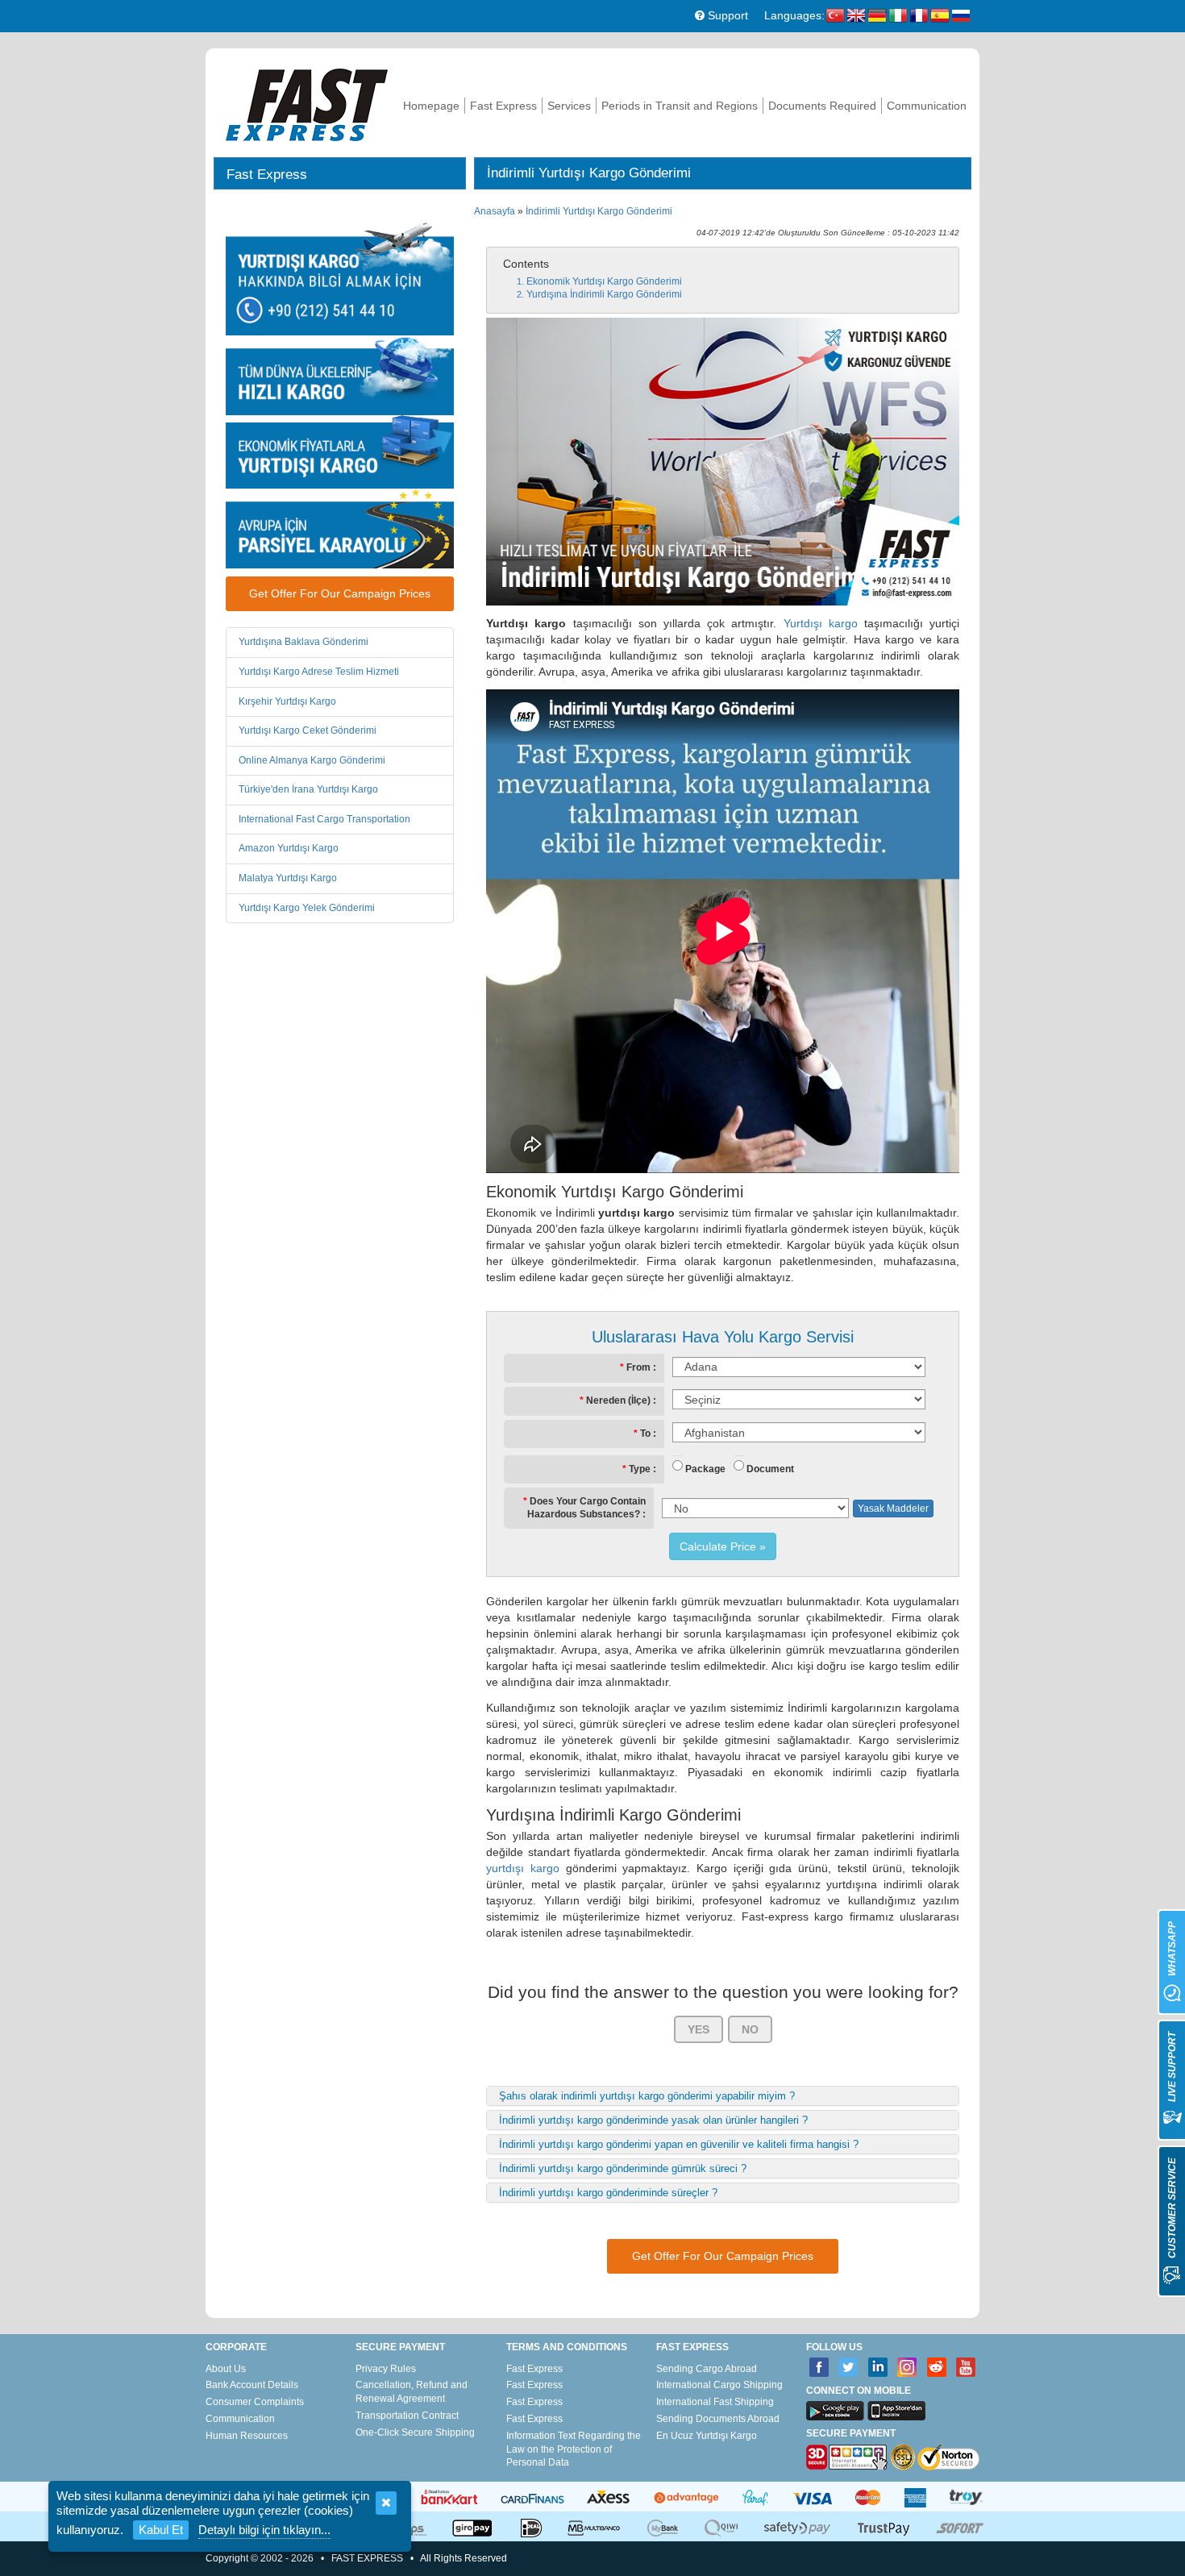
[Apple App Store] (896, 2411)
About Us (226, 2369)
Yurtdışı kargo (821, 623)
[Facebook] (819, 2368)
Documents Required (822, 106)
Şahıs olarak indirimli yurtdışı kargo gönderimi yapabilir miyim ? (647, 2096)
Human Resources (247, 2436)
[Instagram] (907, 2368)
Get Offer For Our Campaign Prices (340, 593)
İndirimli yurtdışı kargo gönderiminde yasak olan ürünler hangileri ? (653, 2120)
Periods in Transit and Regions (680, 106)
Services (569, 106)
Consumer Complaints (255, 2402)
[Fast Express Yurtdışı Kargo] (307, 103)
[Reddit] (937, 2368)
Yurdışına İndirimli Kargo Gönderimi (604, 294)
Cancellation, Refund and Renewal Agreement (412, 2392)
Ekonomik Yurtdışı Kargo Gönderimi (604, 281)
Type (640, 1469)
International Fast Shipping (715, 2402)
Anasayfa (495, 211)
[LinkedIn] (878, 2368)
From (638, 1367)
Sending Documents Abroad (718, 2419)
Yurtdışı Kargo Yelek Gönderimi (307, 908)
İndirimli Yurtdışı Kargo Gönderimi (599, 211)
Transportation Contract (407, 2416)
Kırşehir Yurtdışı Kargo (287, 701)
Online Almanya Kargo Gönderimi (312, 760)
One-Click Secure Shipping (415, 2432)
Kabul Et (161, 2530)
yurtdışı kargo (523, 1868)
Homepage (431, 106)
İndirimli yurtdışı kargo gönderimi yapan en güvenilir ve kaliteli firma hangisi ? (679, 2144)
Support (726, 15)
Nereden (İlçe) (618, 1400)
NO (750, 2029)
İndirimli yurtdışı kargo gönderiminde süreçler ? (608, 2193)
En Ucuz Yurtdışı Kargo (707, 2436)
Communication (927, 106)
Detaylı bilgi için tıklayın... (264, 2530)
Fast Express (503, 106)
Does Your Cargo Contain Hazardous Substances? (586, 1508)
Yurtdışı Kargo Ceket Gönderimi (308, 730)
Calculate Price (718, 1546)
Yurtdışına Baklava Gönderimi (304, 642)
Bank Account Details (252, 2385)
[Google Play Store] (835, 2411)
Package (705, 1469)
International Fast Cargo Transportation (324, 819)
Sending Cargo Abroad (707, 2369)
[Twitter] (848, 2368)
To (645, 1434)
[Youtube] (966, 2368)
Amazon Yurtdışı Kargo (289, 848)
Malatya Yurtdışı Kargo (288, 878)
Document (770, 1469)
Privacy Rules (386, 2369)
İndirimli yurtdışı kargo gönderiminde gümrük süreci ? (623, 2168)
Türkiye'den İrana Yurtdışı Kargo (308, 789)
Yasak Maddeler (893, 1509)
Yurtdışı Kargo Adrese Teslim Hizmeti (319, 672)
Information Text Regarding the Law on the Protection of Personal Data (574, 2449)
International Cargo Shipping (719, 2385)
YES (699, 2029)
